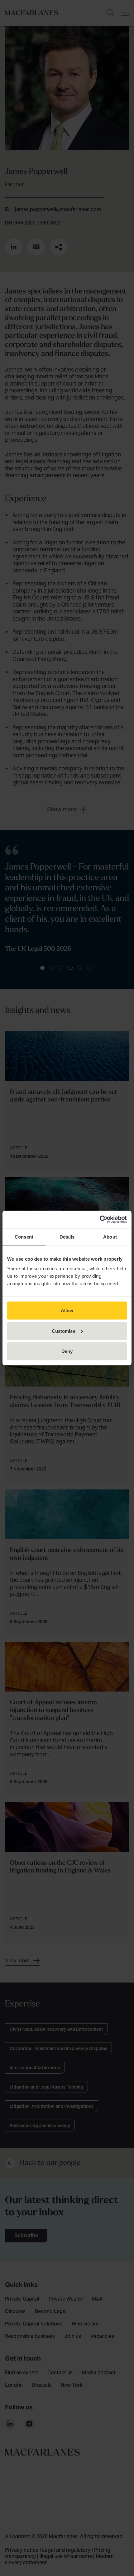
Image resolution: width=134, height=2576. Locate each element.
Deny (67, 1351)
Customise (64, 1331)
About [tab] (110, 1237)
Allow (67, 1311)
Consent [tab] (24, 1237)
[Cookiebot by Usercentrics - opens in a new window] (100, 1220)
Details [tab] (67, 1237)
